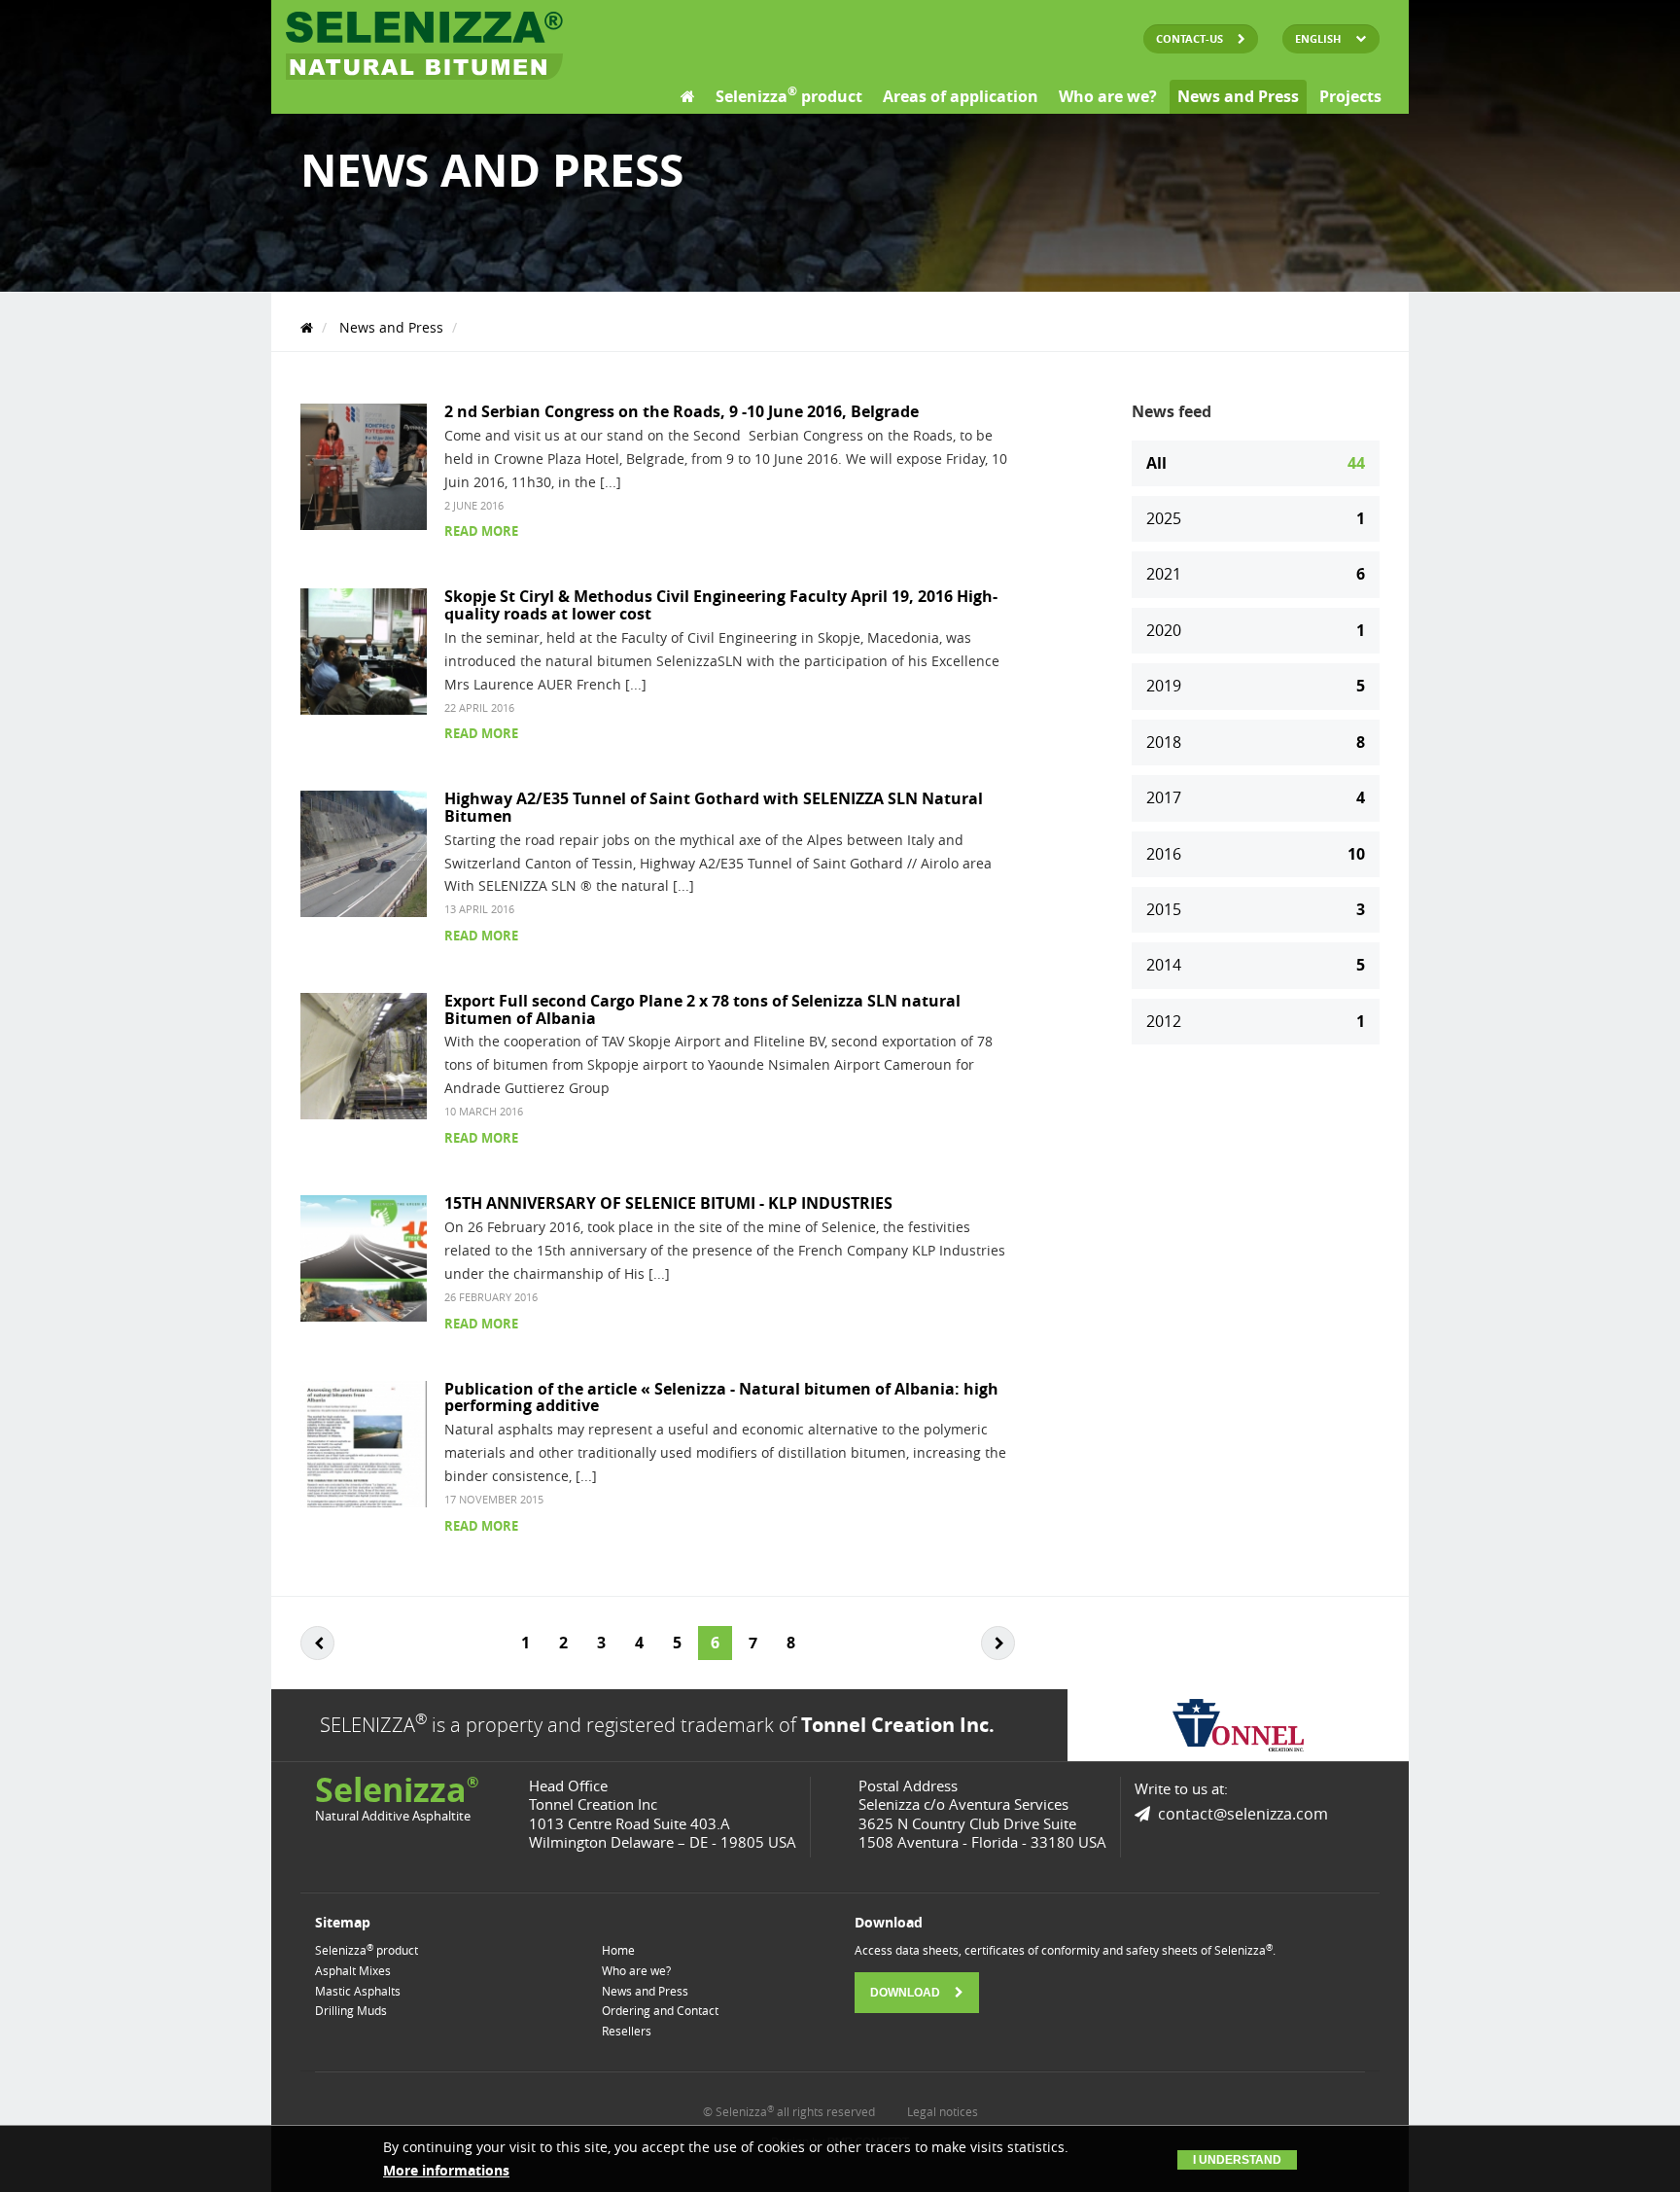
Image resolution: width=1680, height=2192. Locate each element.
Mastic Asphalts (358, 1991)
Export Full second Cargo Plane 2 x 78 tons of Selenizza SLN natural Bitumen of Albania (702, 1009)
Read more (481, 531)
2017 (1256, 797)
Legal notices (943, 2111)
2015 (1256, 909)
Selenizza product (789, 95)
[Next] (998, 1643)
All (1256, 463)
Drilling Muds (351, 2010)
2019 (1256, 686)
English (1318, 38)
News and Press (1238, 96)
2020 (1256, 630)
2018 (1256, 742)
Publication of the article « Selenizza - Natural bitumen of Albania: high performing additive (721, 1397)
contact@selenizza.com (1243, 1814)
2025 (1256, 518)
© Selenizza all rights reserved (789, 2111)
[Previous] (317, 1643)
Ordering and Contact (660, 2010)
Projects (1350, 96)
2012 (1256, 1021)
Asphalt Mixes (353, 1970)
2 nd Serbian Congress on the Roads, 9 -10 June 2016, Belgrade (682, 411)
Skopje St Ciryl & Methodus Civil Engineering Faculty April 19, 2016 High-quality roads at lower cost (721, 605)
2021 (1256, 574)
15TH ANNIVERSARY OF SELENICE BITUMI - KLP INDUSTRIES (668, 1203)
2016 (1256, 854)
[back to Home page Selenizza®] (424, 46)
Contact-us (1191, 38)
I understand (1237, 2160)
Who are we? (1108, 96)
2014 (1256, 965)
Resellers (627, 2031)
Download (907, 1993)
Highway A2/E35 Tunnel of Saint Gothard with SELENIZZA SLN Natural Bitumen (714, 807)
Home (618, 1950)
